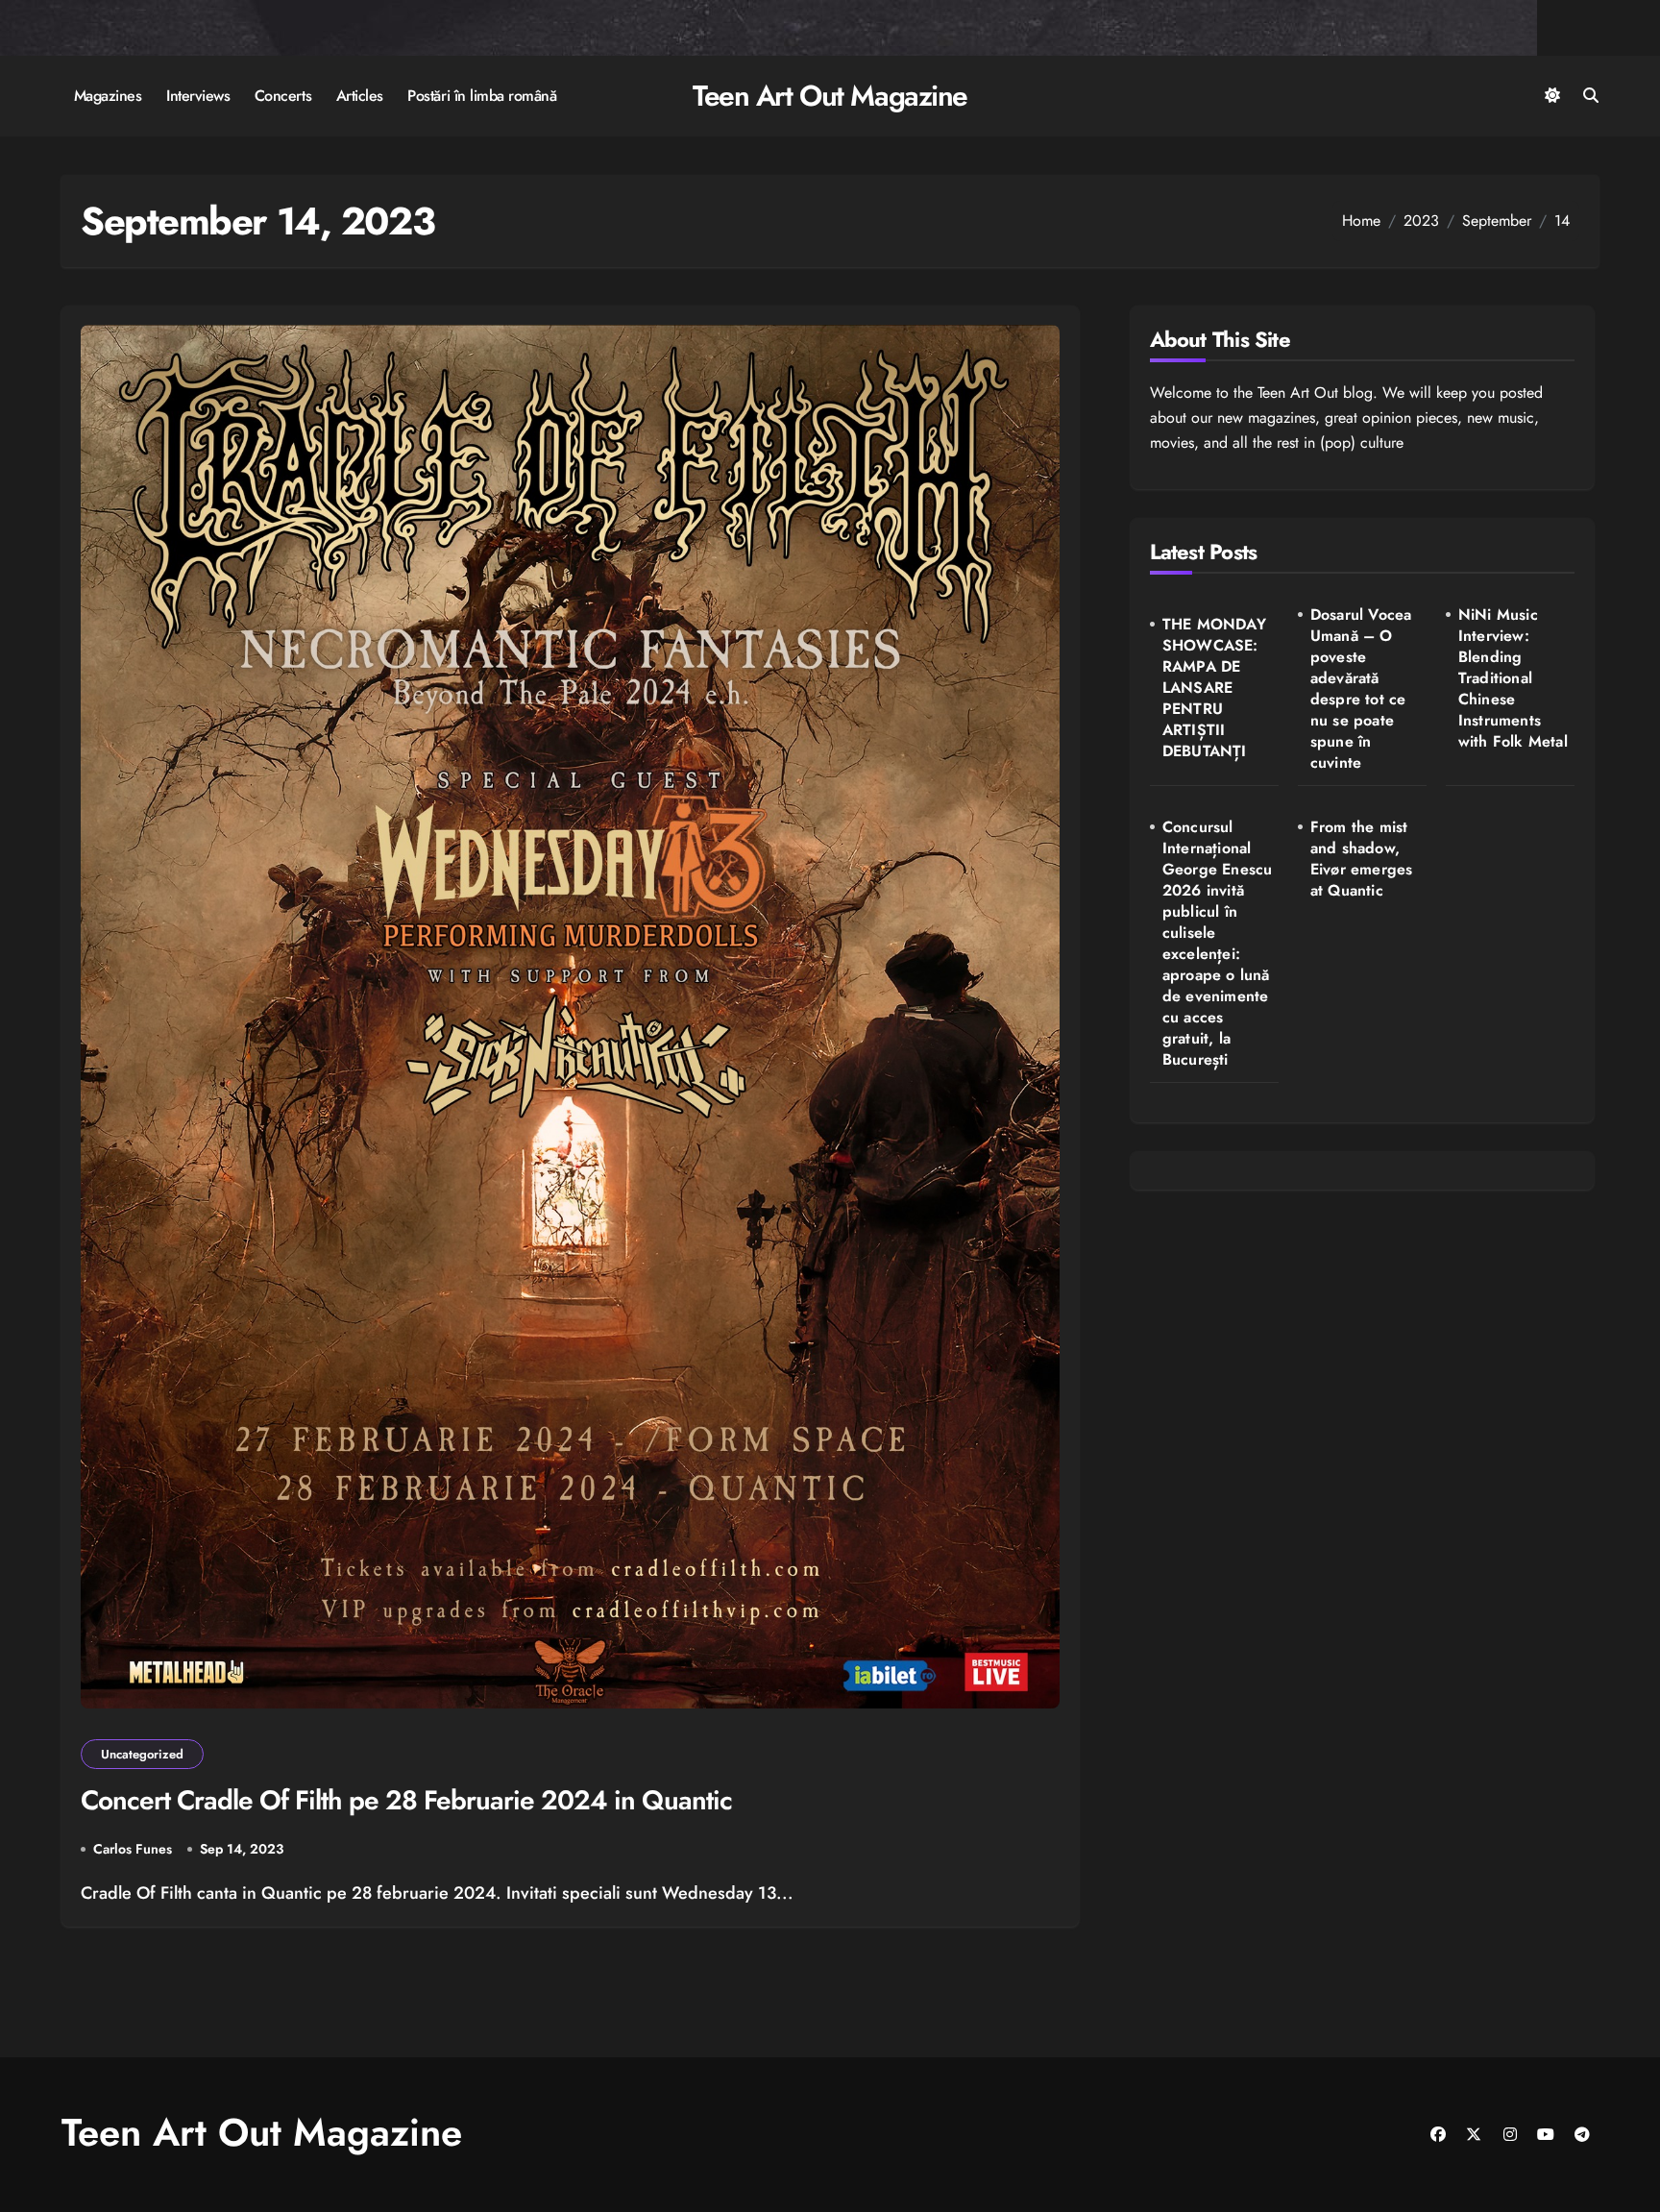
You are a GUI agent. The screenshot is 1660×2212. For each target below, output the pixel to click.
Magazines (108, 96)
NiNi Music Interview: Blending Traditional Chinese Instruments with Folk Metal (1513, 678)
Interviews (198, 96)
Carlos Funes (133, 1849)
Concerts (283, 96)
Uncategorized (142, 1754)
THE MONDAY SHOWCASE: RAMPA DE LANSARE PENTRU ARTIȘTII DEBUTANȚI (1214, 688)
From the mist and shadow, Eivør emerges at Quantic (1362, 859)
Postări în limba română (482, 96)
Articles (360, 96)
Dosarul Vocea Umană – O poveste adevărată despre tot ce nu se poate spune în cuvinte (1361, 689)
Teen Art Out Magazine (830, 96)
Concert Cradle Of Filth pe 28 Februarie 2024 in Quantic (406, 1800)
